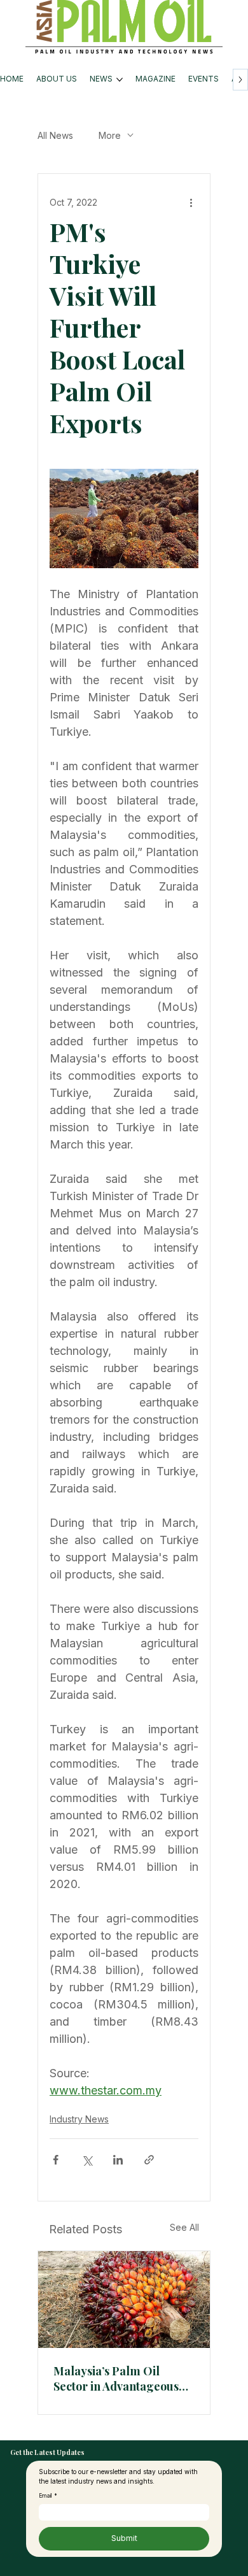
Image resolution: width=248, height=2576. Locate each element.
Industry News (79, 2119)
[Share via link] (149, 2160)
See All (184, 2227)
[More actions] (191, 202)
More (110, 135)
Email (48, 2496)
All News (55, 135)
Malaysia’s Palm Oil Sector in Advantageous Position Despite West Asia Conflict (122, 2379)
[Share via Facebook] (56, 2160)
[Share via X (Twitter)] (87, 2160)
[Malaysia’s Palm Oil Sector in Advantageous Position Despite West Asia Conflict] (124, 2300)
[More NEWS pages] (120, 80)
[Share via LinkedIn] (118, 2160)
